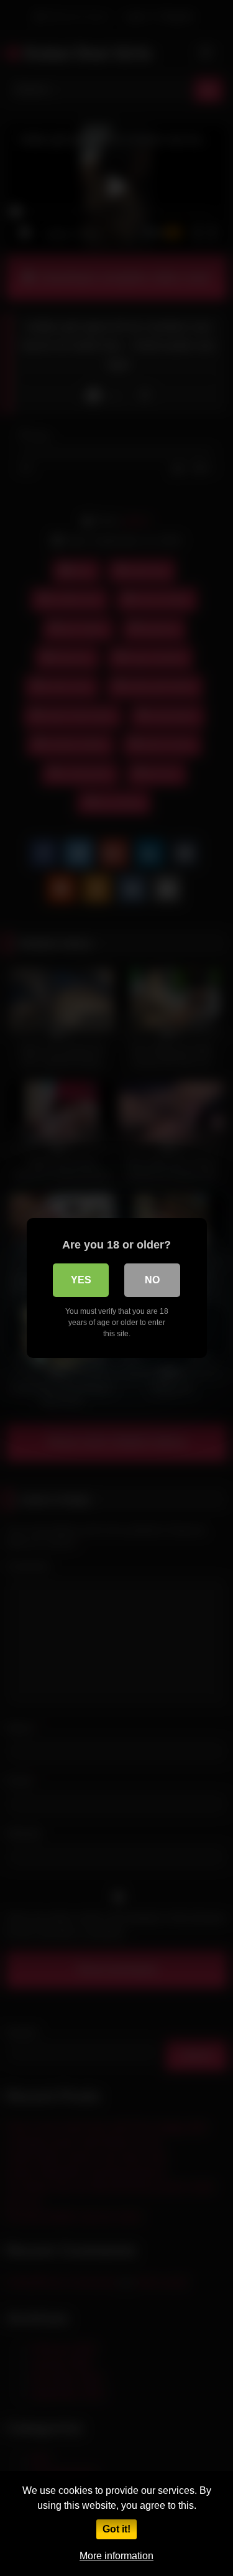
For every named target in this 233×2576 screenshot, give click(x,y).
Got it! (116, 2529)
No (152, 1280)
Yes (81, 1280)
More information (116, 2556)
